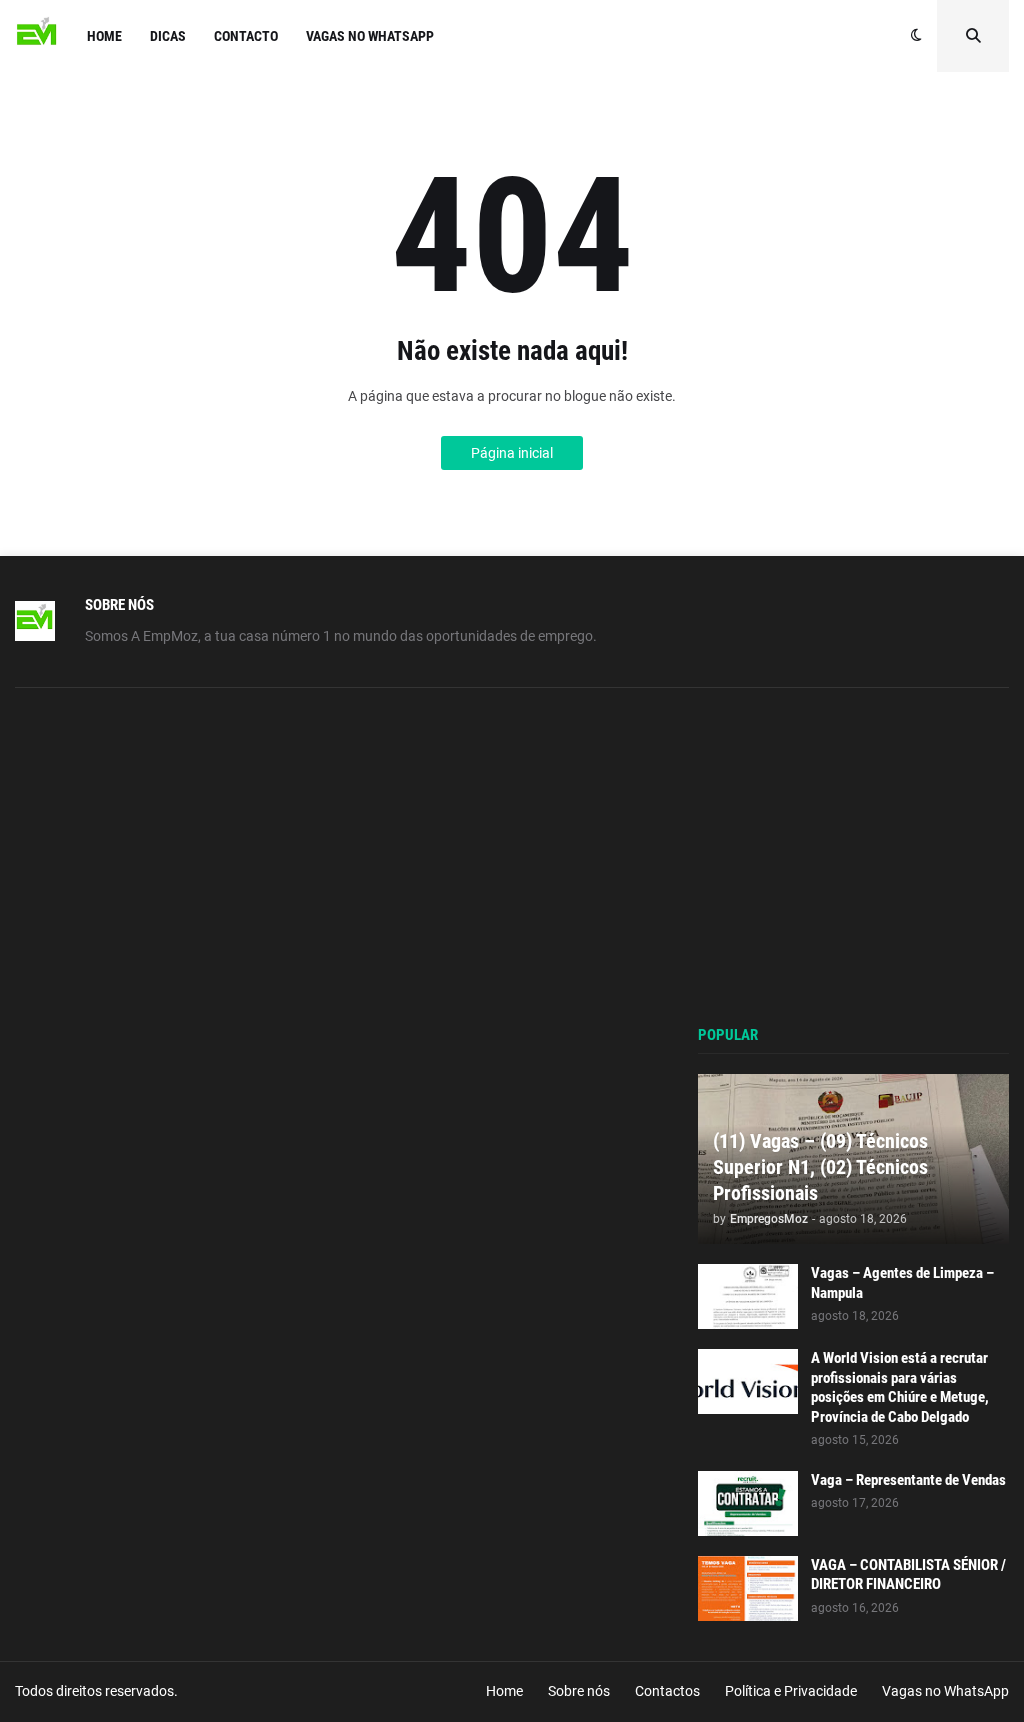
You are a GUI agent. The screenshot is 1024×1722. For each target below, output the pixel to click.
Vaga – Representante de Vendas (908, 1480)
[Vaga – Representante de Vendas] (748, 1503)
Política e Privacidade (791, 1691)
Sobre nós (579, 1691)
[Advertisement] (853, 858)
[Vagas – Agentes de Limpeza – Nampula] (748, 1296)
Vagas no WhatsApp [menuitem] (370, 36)
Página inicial (512, 453)
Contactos (667, 1691)
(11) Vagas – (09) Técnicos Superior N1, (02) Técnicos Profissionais (820, 1167)
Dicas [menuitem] (168, 36)
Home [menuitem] (104, 36)
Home (504, 1691)
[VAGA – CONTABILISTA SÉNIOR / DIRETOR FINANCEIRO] (748, 1588)
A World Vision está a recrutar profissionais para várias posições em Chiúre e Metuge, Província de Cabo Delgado (900, 1387)
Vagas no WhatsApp (945, 1691)
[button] (916, 36)
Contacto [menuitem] (246, 36)
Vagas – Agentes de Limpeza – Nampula (902, 1283)
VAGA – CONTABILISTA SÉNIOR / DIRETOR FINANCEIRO (908, 1575)
